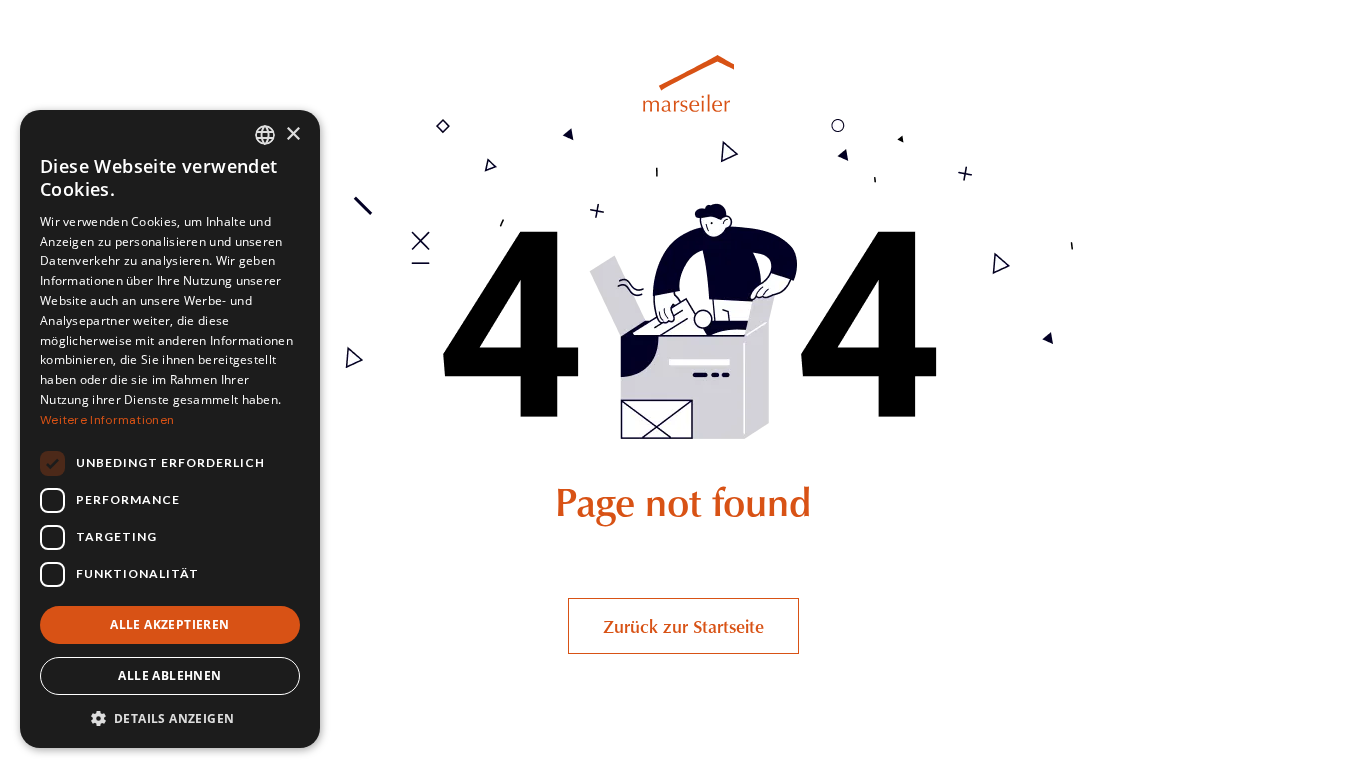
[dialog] (170, 429)
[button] (170, 718)
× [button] (292, 134)
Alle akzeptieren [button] (169, 624)
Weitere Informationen (107, 420)
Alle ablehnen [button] (169, 675)
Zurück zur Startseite (683, 625)
